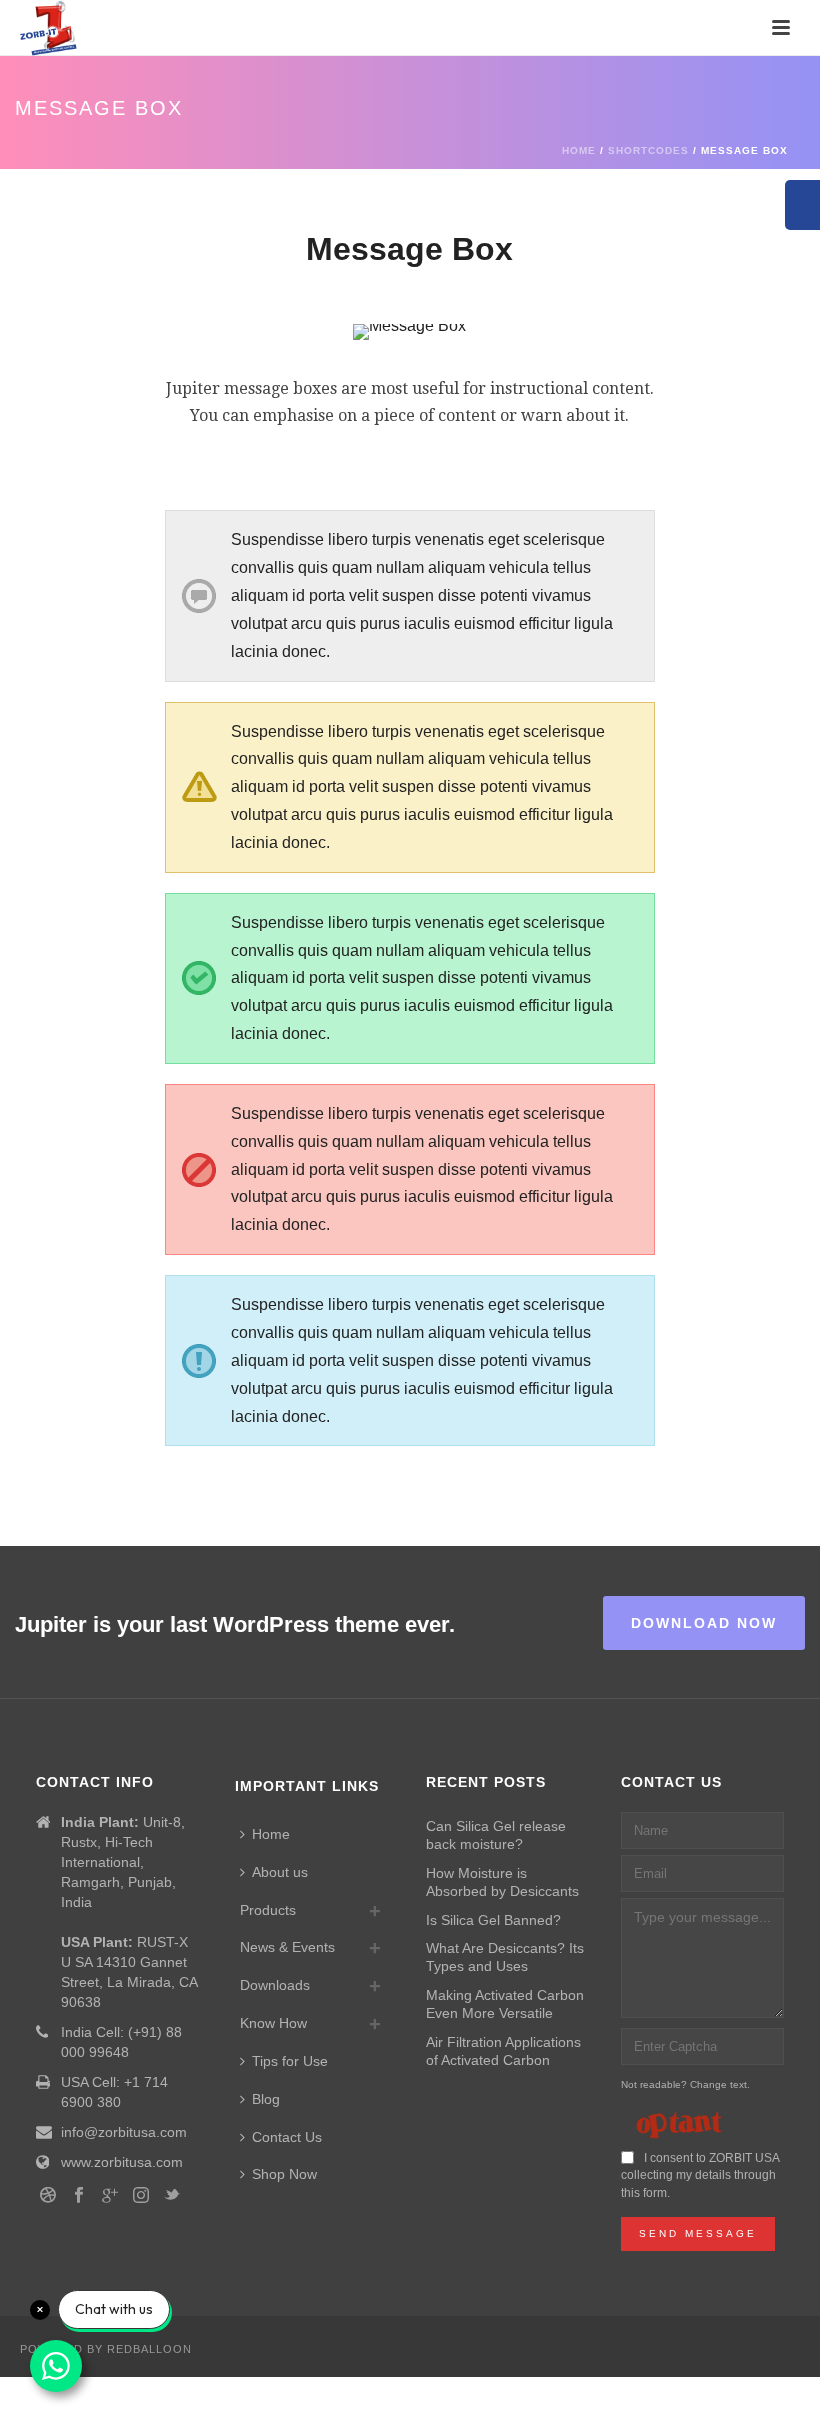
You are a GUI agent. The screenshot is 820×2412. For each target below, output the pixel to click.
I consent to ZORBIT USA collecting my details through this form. (700, 2176)
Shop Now (284, 2174)
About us (280, 1872)
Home (579, 150)
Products (268, 1910)
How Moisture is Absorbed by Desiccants (502, 1882)
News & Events (287, 1947)
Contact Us (287, 2137)
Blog (266, 2099)
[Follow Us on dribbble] (48, 2196)
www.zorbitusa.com (122, 2162)
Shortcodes (648, 150)
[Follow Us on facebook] (79, 2196)
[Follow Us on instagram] (141, 2196)
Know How (273, 2023)
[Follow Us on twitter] (172, 2196)
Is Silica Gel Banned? (493, 1920)
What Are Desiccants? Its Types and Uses (505, 1957)
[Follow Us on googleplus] (110, 2196)
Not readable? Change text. (685, 2084)
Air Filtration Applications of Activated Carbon (503, 2051)
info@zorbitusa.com (124, 2132)
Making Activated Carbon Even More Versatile (505, 2004)
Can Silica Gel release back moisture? (496, 1835)
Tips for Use (290, 2061)
